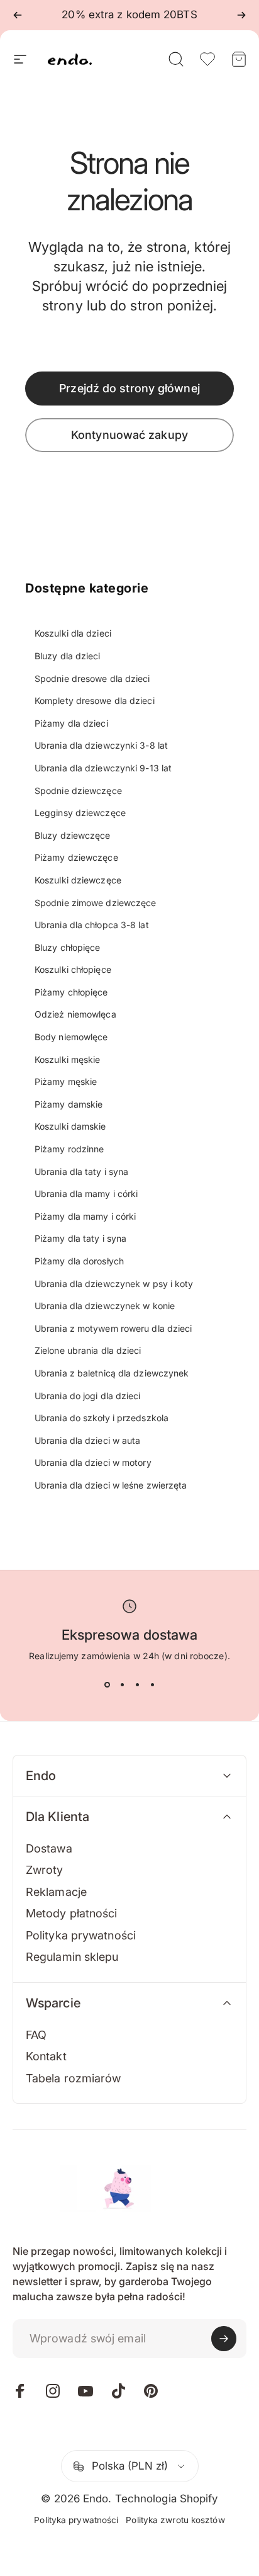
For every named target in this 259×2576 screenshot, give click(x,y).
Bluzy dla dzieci (68, 656)
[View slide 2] (122, 1685)
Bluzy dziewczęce (73, 835)
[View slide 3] (137, 1685)
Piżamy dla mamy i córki (85, 1216)
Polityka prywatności (81, 1935)
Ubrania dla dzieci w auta (88, 1440)
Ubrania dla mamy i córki (86, 1194)
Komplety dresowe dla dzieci (95, 701)
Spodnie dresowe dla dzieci (92, 678)
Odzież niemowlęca (75, 1014)
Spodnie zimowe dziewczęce (96, 903)
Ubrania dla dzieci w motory (93, 1462)
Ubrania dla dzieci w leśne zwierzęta (111, 1485)
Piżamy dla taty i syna (80, 1238)
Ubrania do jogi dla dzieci (88, 1396)
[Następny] (241, 15)
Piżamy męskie (66, 1081)
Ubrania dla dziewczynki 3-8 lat (101, 745)
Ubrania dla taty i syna (81, 1172)
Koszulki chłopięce (73, 969)
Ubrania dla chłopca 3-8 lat (92, 925)
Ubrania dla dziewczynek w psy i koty (114, 1284)
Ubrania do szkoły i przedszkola (102, 1418)
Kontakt (46, 2056)
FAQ (36, 2035)
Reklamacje (56, 1892)
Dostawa (49, 1848)
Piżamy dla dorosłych (79, 1261)
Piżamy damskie (69, 1104)
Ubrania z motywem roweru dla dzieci (113, 1328)
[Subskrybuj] (224, 2339)
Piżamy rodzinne (69, 1149)
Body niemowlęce (71, 1037)
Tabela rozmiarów (74, 2078)
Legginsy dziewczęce (80, 813)
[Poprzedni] (18, 15)
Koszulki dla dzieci (73, 633)
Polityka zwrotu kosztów (175, 2520)
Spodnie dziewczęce (78, 791)
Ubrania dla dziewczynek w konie (105, 1306)
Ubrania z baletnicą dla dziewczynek (112, 1373)
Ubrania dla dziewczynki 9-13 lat (103, 768)
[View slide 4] (152, 1685)
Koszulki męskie (68, 1059)
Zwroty (45, 1870)
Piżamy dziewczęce (76, 857)
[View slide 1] (107, 1685)
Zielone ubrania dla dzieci (88, 1350)
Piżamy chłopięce (71, 992)
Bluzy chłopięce (68, 947)
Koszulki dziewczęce (78, 880)
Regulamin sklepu (72, 1957)
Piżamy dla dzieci (71, 723)
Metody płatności (72, 1913)
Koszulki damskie (70, 1126)
